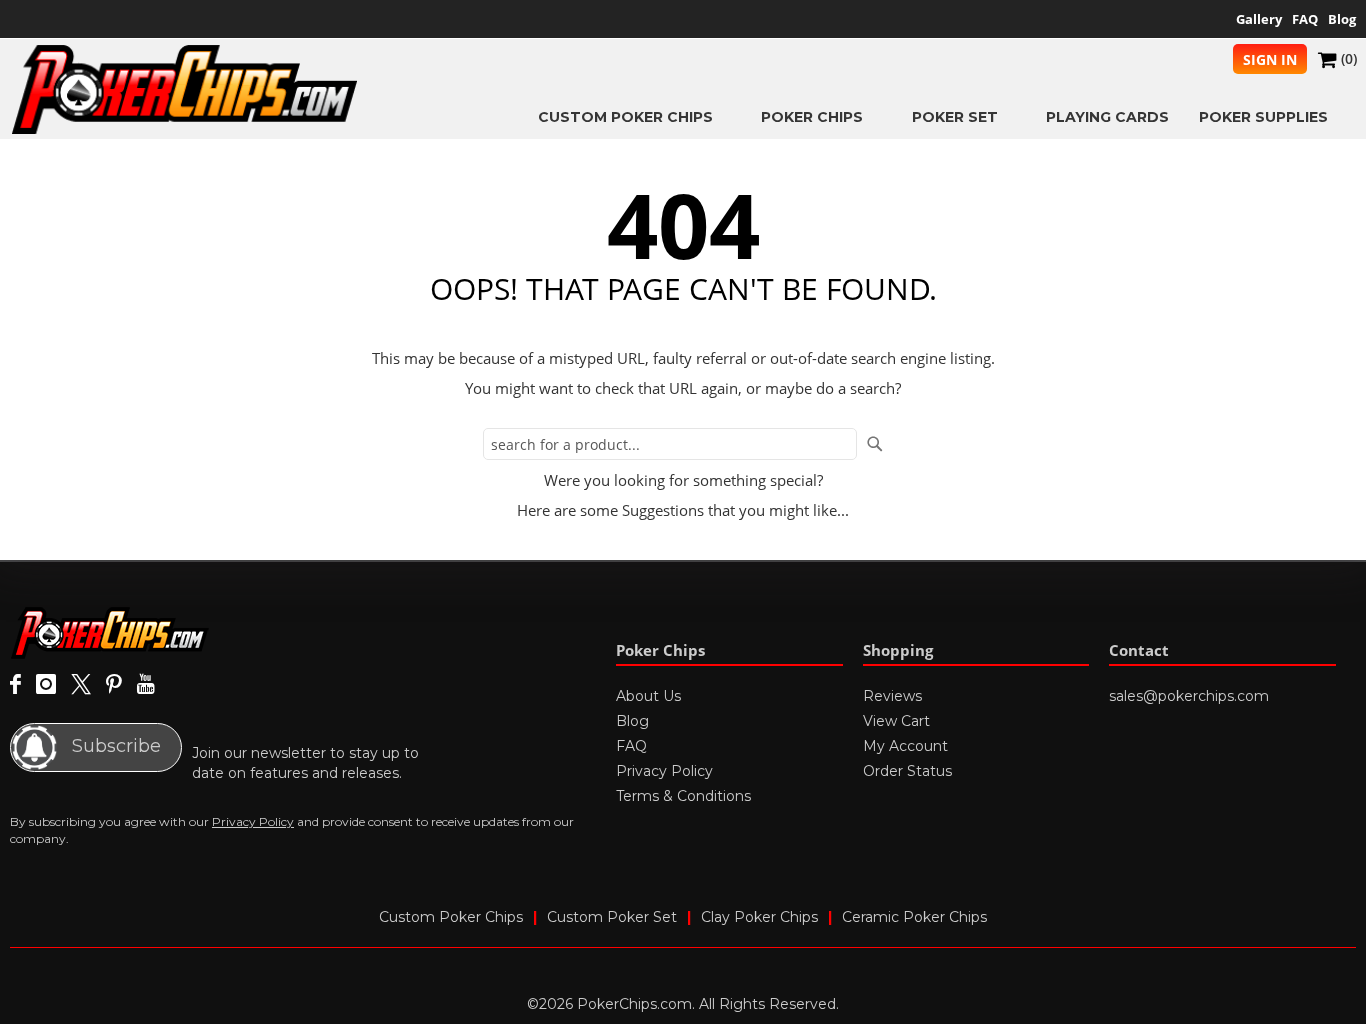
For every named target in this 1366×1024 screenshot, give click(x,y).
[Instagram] (46, 685)
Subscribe (114, 746)
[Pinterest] (114, 685)
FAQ (1305, 19)
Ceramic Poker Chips (914, 917)
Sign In (1270, 59)
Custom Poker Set (612, 917)
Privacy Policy (253, 821)
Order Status (907, 771)
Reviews (892, 696)
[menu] (858, 116)
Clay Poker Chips (759, 917)
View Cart (896, 721)
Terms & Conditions (683, 796)
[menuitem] (634, 116)
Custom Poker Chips (451, 917)
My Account (905, 746)
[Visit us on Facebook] (15, 685)
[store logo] (185, 89)
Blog (1342, 19)
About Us (648, 696)
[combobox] (670, 444)
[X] (81, 685)
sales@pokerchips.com (1189, 696)
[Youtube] (145, 685)
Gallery (1259, 19)
